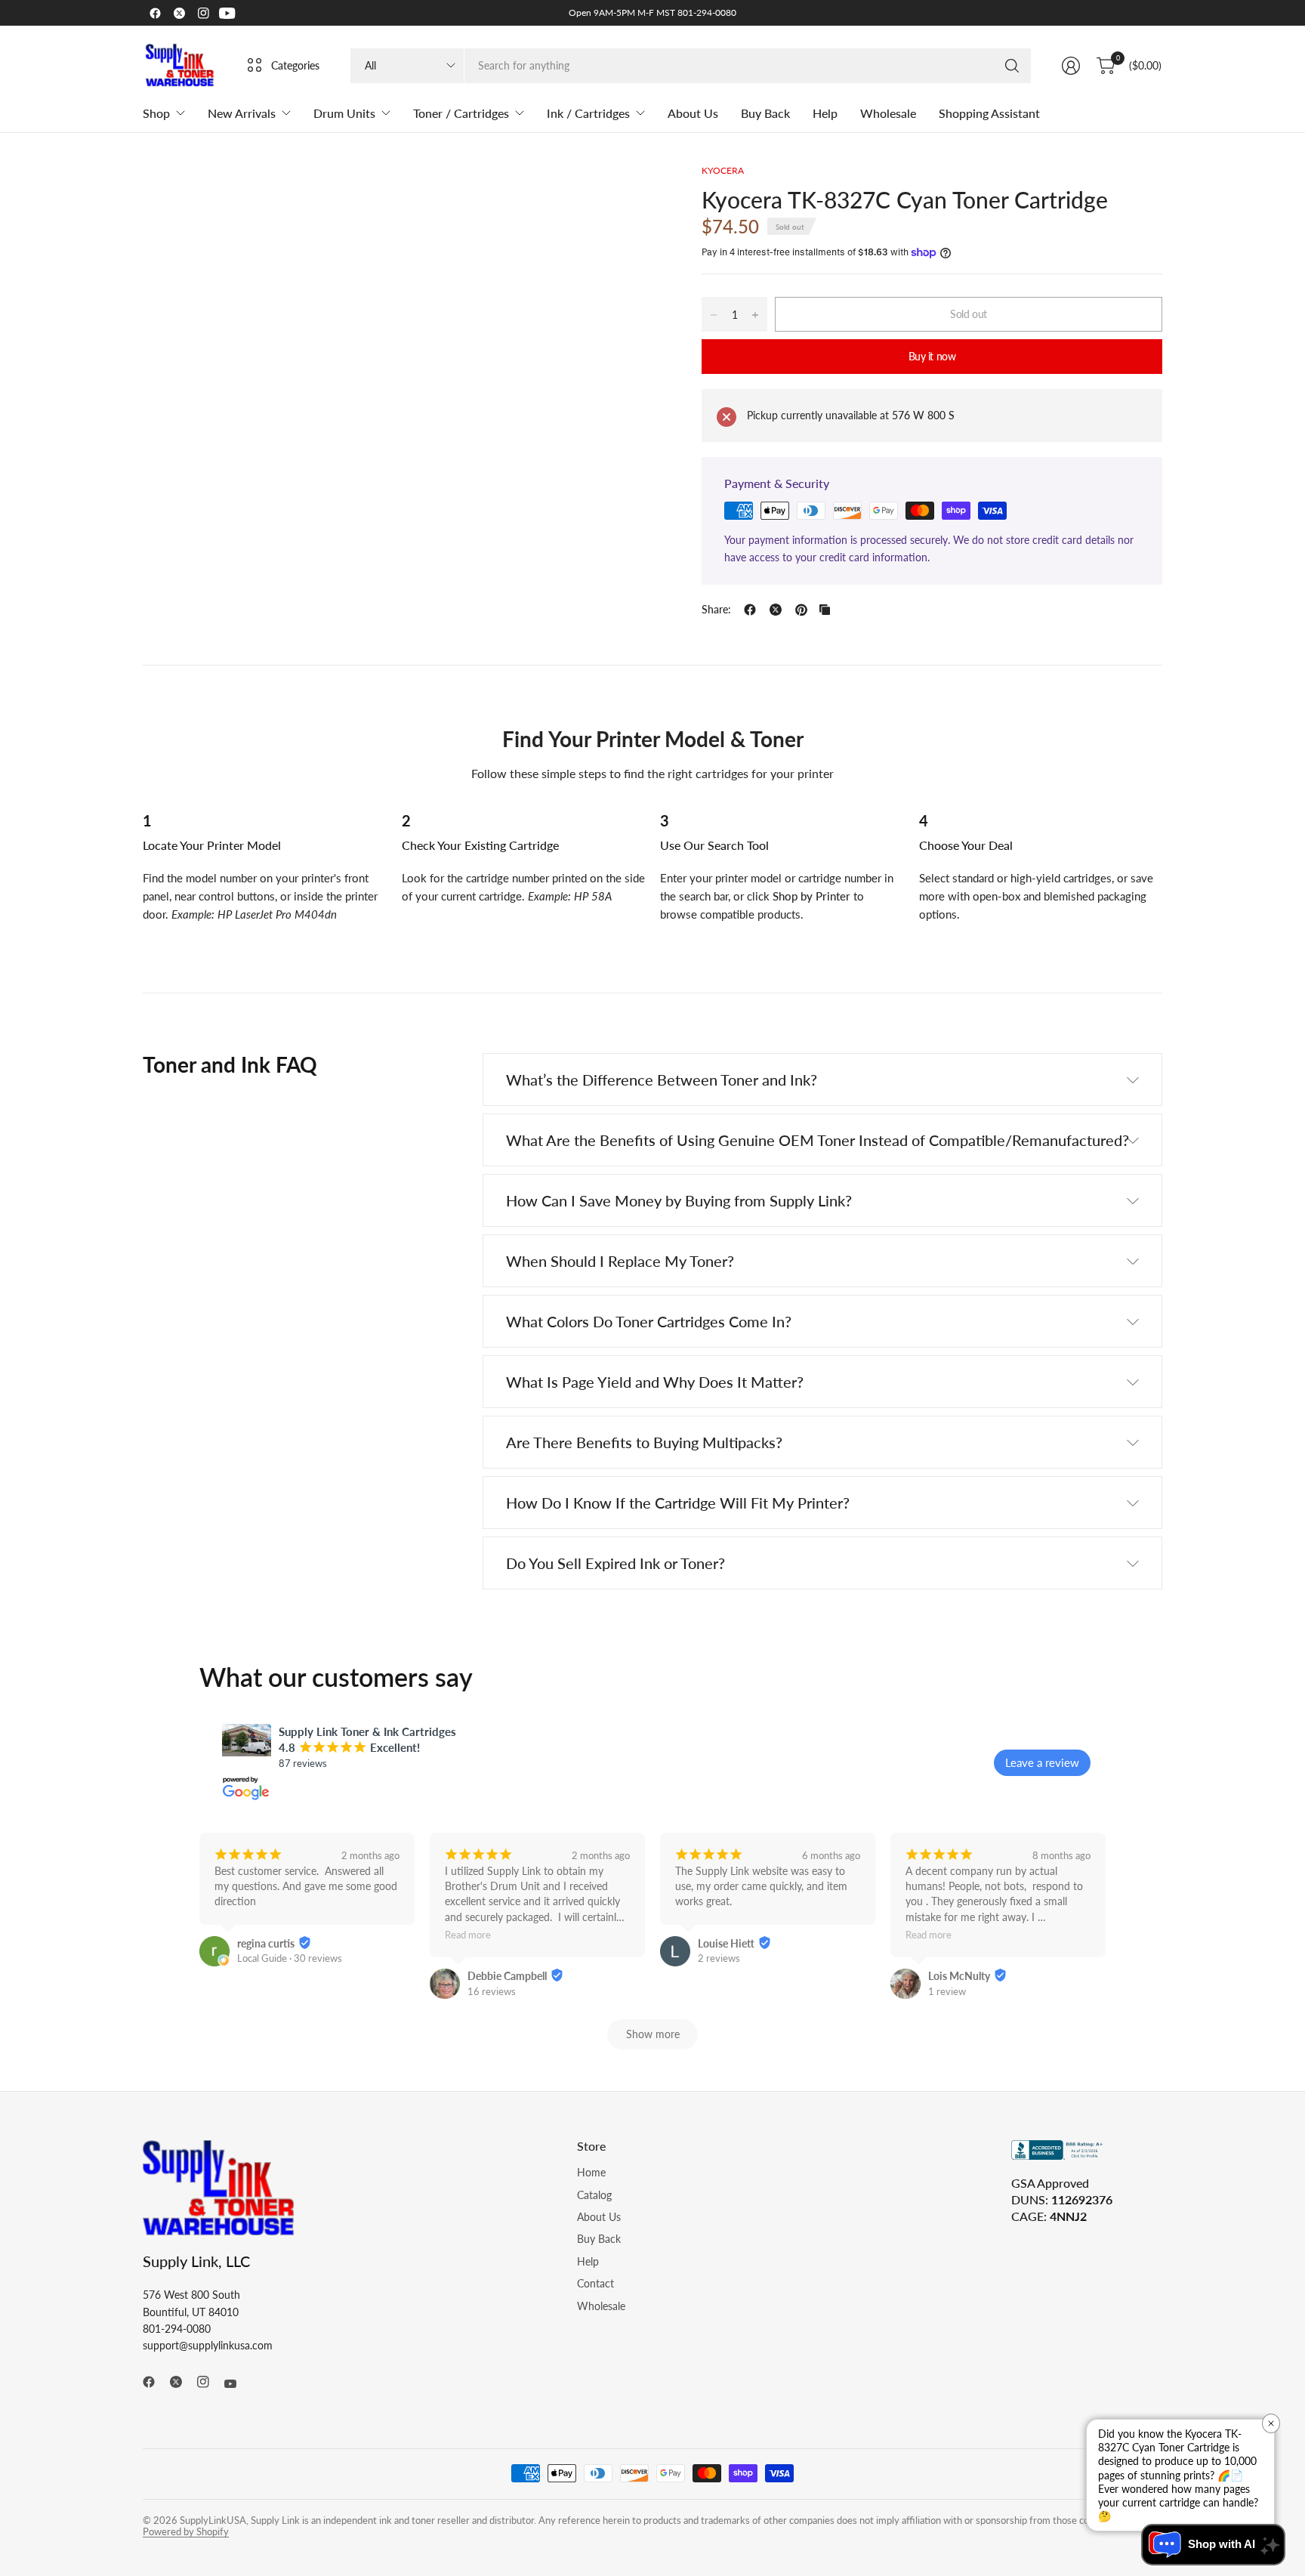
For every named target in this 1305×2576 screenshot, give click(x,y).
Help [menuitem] (825, 113)
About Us (599, 2217)
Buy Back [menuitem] (765, 113)
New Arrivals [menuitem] (242, 113)
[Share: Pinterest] (801, 610)
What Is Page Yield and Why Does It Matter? (655, 1382)
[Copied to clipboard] (825, 610)
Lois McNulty (959, 1976)
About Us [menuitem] (693, 113)
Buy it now (932, 356)
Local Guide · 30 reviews (290, 1958)
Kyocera (723, 170)
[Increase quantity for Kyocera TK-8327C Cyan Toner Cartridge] (755, 315)
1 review (947, 1991)
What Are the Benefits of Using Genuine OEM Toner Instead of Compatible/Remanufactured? (818, 1140)
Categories (295, 65)
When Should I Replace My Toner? (620, 1261)
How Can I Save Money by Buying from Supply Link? (679, 1200)
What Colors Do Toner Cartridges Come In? (649, 1321)
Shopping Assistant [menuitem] (989, 113)
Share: (716, 610)
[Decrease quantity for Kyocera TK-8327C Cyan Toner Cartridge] (714, 315)
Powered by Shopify (186, 2531)
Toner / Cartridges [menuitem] (461, 113)
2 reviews (719, 1958)
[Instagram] (203, 13)
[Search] (1012, 66)
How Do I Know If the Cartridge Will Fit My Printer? (678, 1503)
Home (591, 2172)
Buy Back (599, 2239)
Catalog (594, 2195)
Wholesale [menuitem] (888, 113)
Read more (468, 1936)
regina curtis (266, 1943)
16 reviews (492, 1991)
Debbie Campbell (507, 1976)
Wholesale (601, 2306)
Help (588, 2261)
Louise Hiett (726, 1943)
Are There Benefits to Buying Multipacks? (644, 1442)
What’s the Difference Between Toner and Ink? (662, 1080)
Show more (653, 2034)
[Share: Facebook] (750, 610)
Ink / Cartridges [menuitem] (588, 113)
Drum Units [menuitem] (344, 113)
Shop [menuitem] (156, 113)
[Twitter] (179, 13)
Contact (595, 2283)
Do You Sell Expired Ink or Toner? (615, 1563)
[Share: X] (776, 610)
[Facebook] (155, 13)
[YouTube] (227, 13)
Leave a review (1042, 1762)
